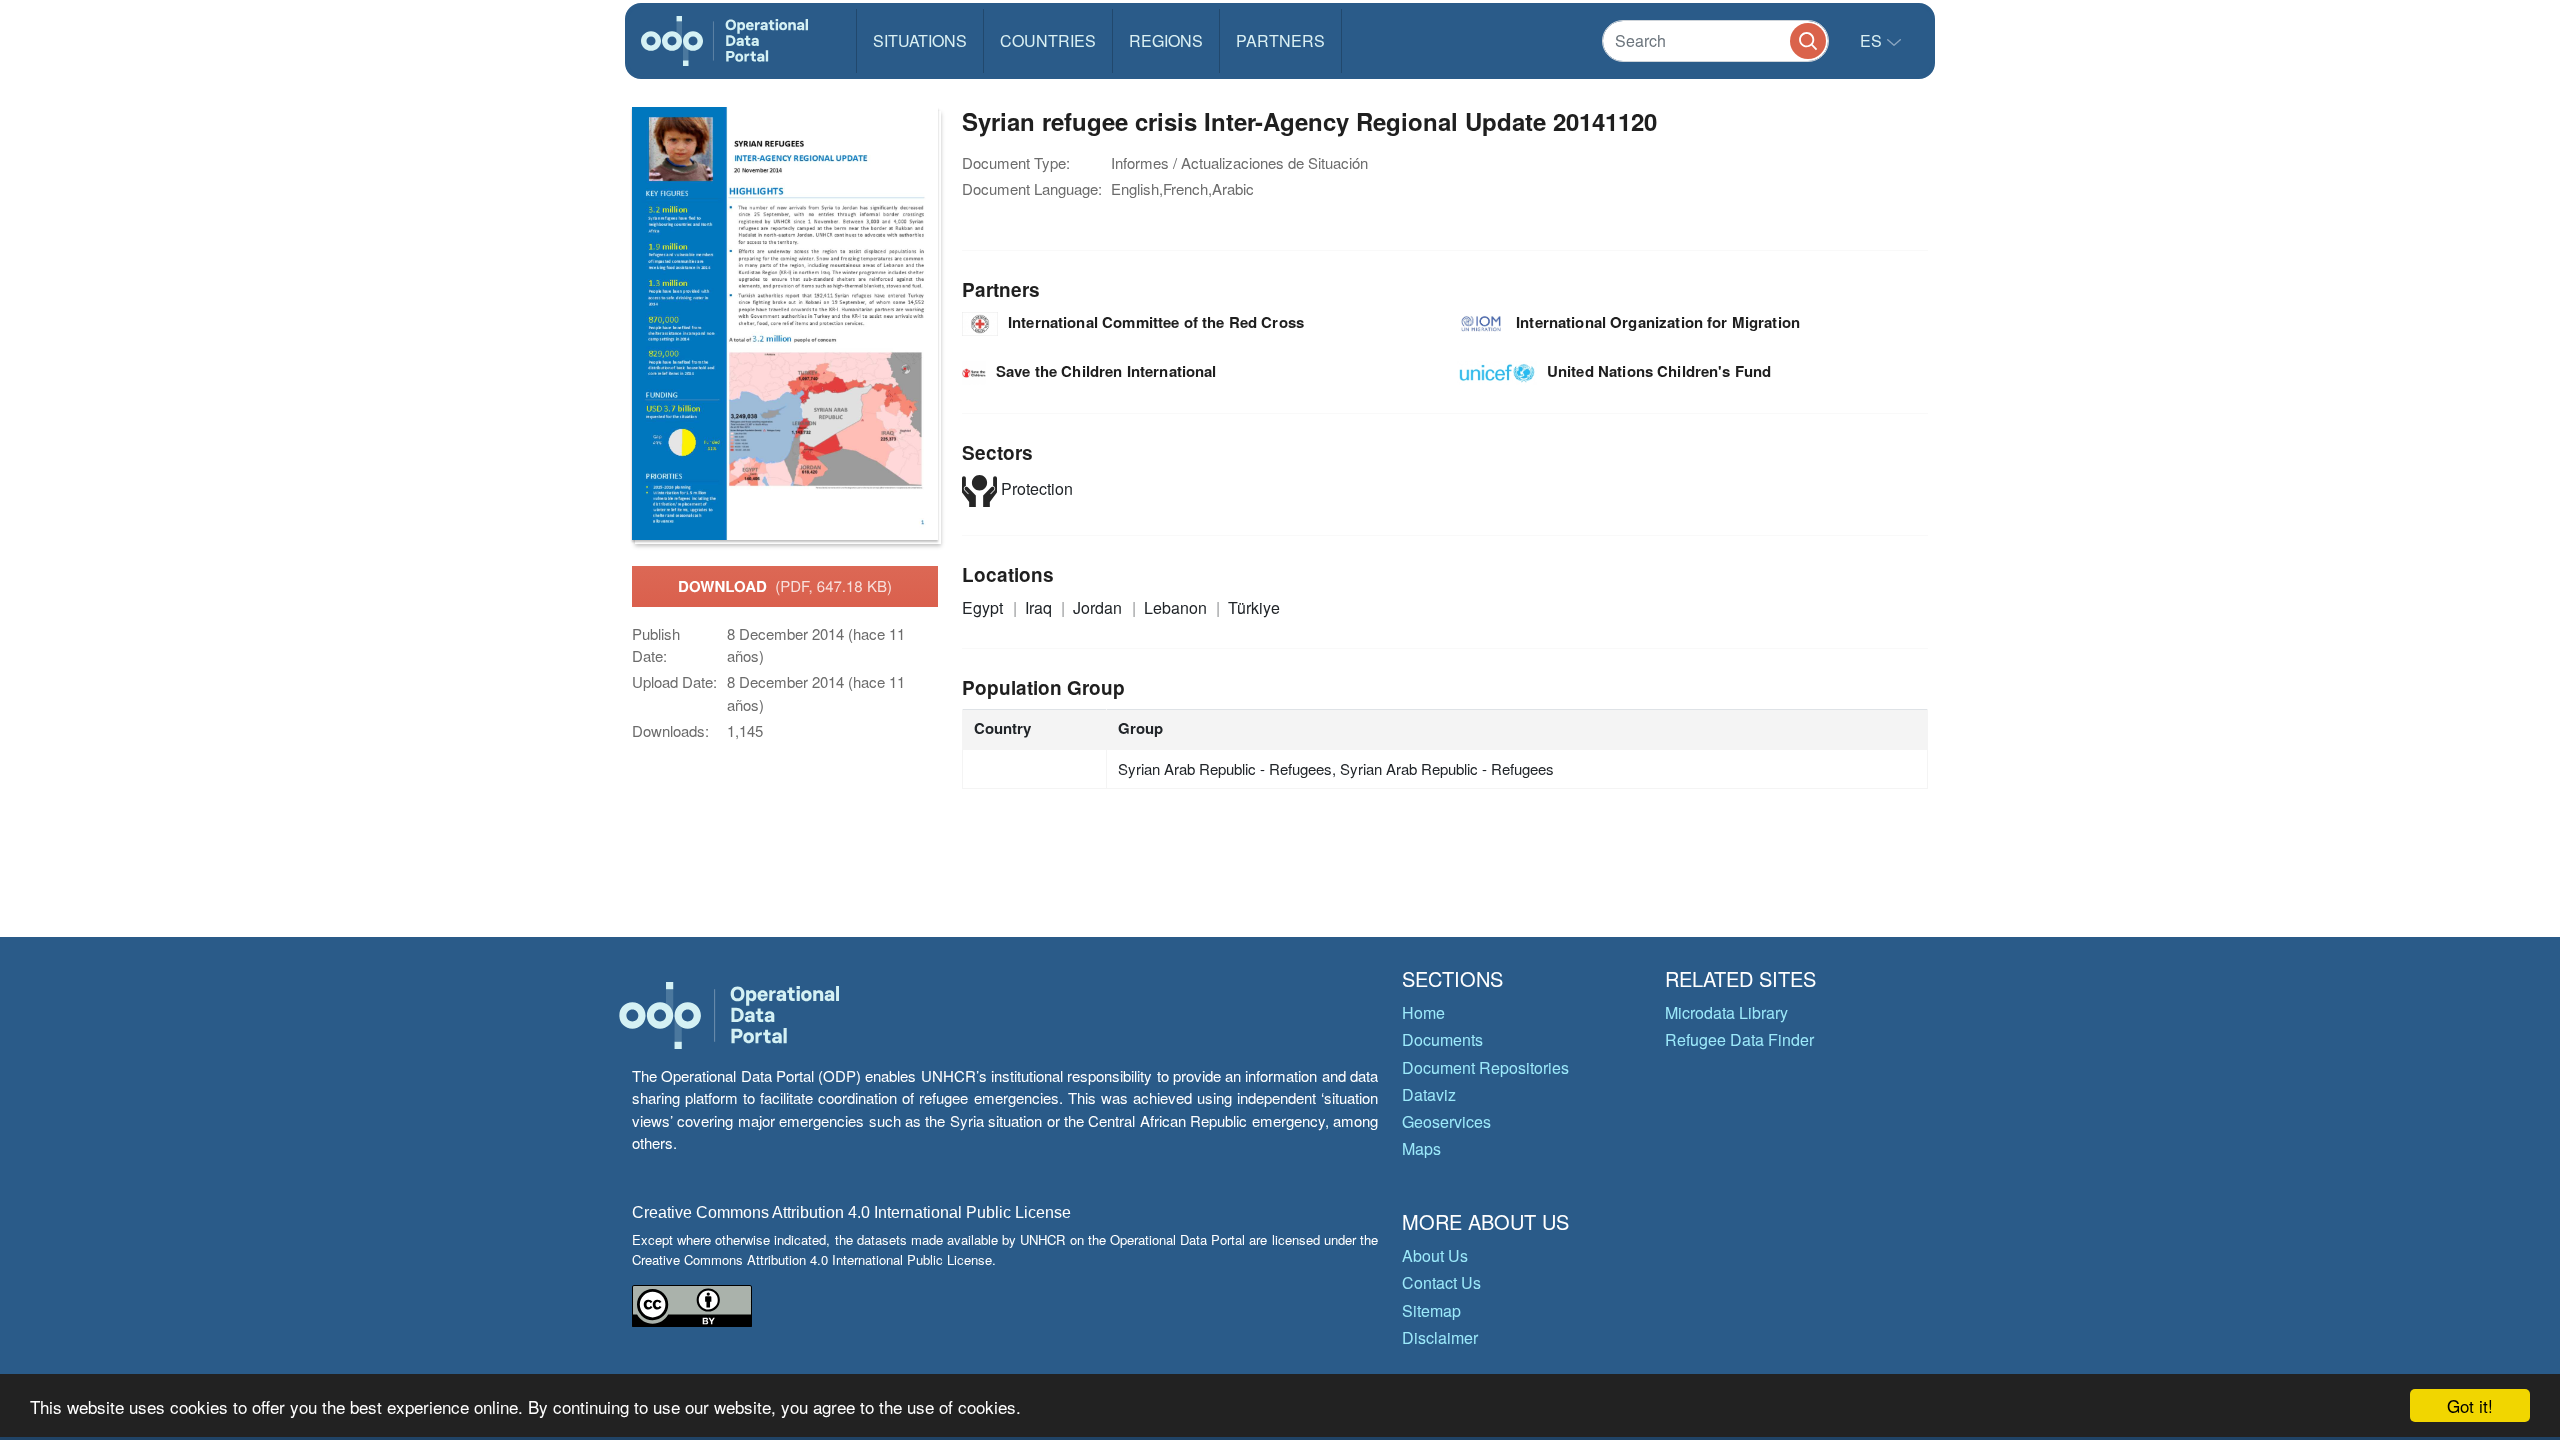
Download (785, 586)
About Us (1435, 1255)
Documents (1442, 1039)
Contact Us (1441, 1282)
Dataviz (1429, 1094)
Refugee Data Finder (1739, 1039)
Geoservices (1446, 1121)
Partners (1280, 40)
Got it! (2470, 1405)
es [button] (1873, 40)
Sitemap (1431, 1310)
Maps (1421, 1148)
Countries (1048, 40)
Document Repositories (1485, 1067)
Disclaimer (1440, 1337)
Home (1423, 1012)
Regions (1166, 40)
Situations (920, 40)
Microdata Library (1726, 1012)
